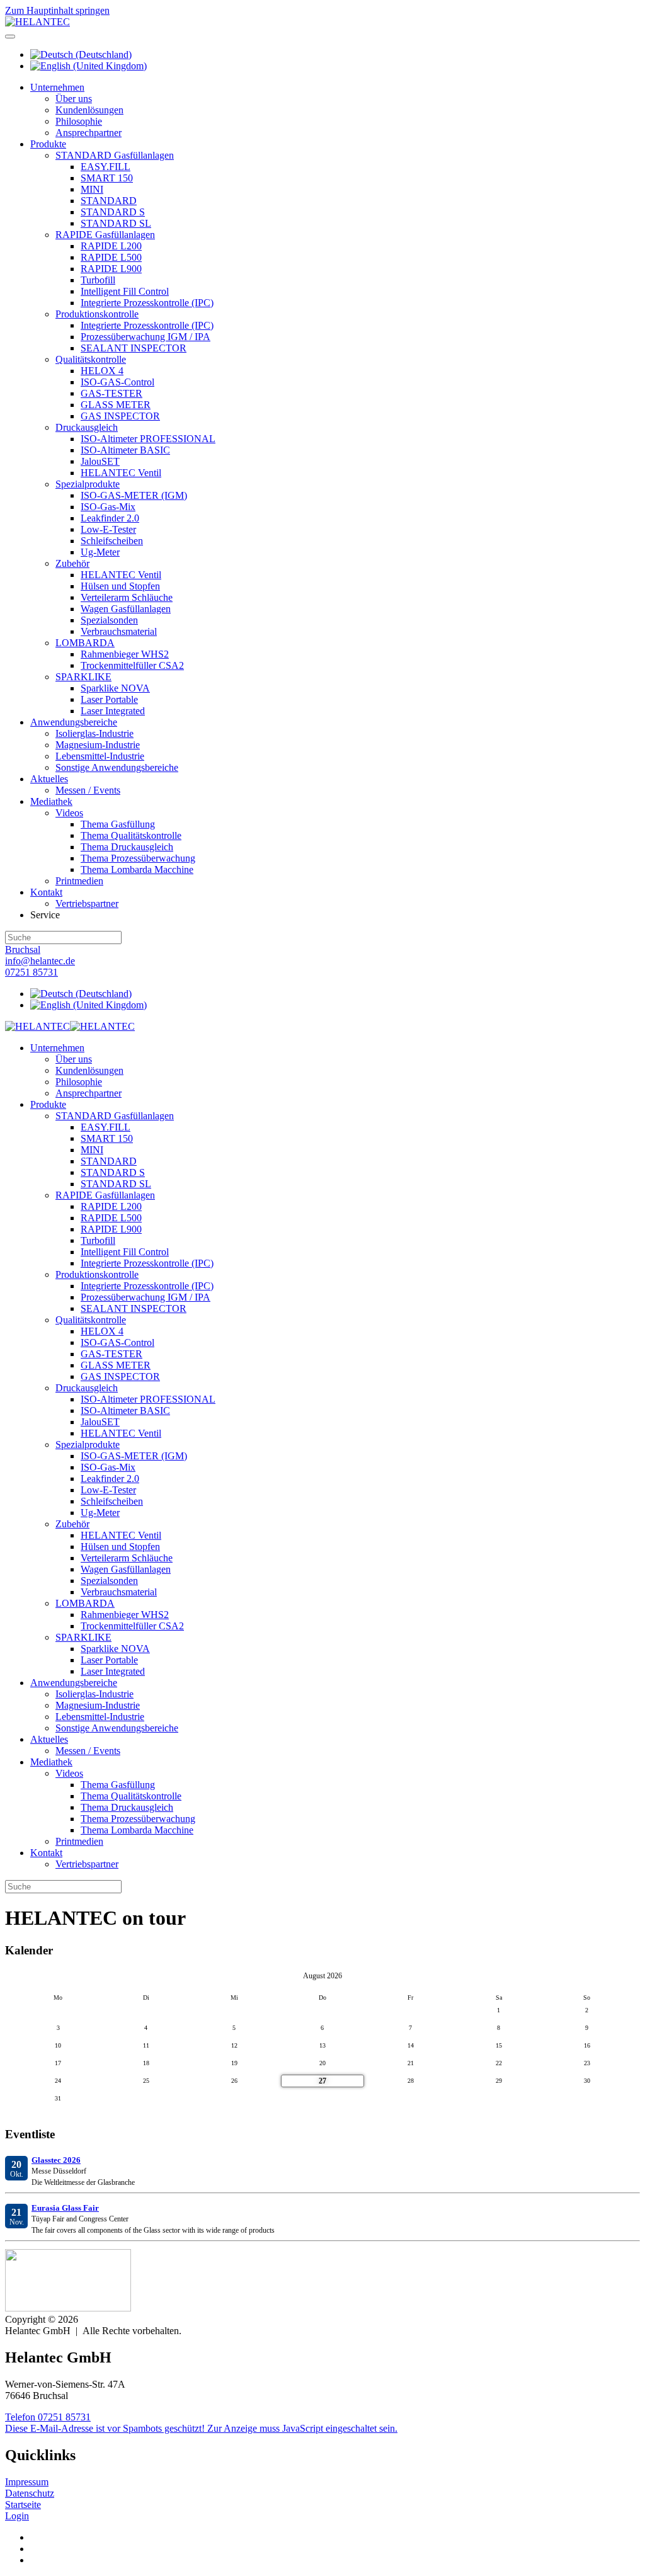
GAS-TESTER (111, 393)
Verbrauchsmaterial (119, 631)
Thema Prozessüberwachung (138, 858)
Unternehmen (57, 87)
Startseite (23, 2505)
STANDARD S (113, 212)
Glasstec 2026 (56, 2160)
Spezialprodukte (88, 484)
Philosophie (79, 121)
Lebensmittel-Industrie (100, 756)
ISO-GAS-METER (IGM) (134, 495)
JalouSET (100, 461)
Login (17, 2516)
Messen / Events (88, 790)
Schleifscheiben (112, 541)
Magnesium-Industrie (98, 745)
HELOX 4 (102, 371)
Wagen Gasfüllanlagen (126, 609)
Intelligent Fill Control (125, 291)
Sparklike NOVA (115, 688)
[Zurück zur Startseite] (37, 22)
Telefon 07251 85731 (48, 2417)
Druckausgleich (87, 427)
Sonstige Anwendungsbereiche (117, 767)
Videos (69, 813)
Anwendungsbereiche (74, 722)
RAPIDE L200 (111, 246)
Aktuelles (49, 779)
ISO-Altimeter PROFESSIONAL (148, 439)
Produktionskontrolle (97, 314)
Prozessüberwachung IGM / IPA (146, 337)
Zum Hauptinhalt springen (57, 10)
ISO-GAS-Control (117, 382)
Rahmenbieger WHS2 (125, 654)
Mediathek (51, 801)
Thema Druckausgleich (127, 847)
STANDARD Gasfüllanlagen (115, 155)
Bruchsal (23, 949)
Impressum (27, 2482)
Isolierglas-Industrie (94, 733)
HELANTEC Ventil (121, 473)
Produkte (48, 144)
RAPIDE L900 (111, 269)
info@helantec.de (40, 961)
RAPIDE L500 (111, 257)
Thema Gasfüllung (118, 824)
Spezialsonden (109, 620)
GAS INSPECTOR (120, 416)
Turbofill (98, 280)
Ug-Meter (100, 552)
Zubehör (72, 563)
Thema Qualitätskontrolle (131, 835)
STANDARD (109, 201)
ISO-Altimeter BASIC (125, 450)
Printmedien (79, 881)
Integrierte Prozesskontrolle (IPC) (147, 303)
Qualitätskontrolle (91, 359)
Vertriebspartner (87, 903)
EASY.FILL (106, 167)
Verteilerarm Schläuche (127, 597)
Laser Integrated (113, 711)
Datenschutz (30, 2493)
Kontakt (46, 892)
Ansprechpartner (88, 133)
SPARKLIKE (83, 677)
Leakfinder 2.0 (110, 518)
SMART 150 (107, 178)
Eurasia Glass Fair (65, 2208)
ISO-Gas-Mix (108, 507)
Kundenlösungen (89, 110)
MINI (92, 189)
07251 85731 (31, 972)
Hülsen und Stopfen (120, 586)
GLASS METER (116, 405)
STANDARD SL (116, 223)
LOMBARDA (85, 643)
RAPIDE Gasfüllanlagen (105, 235)
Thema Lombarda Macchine (137, 869)
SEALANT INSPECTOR (134, 348)
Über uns (74, 99)
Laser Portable (109, 699)
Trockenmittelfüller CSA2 (132, 665)
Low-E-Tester (108, 529)
